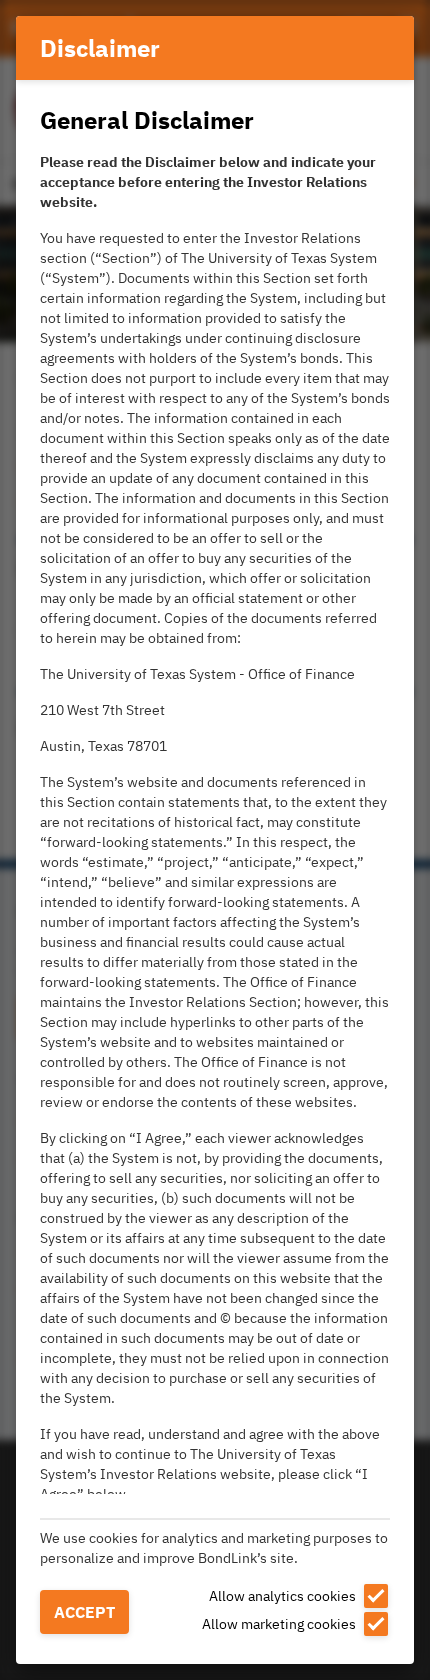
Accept (84, 1612)
